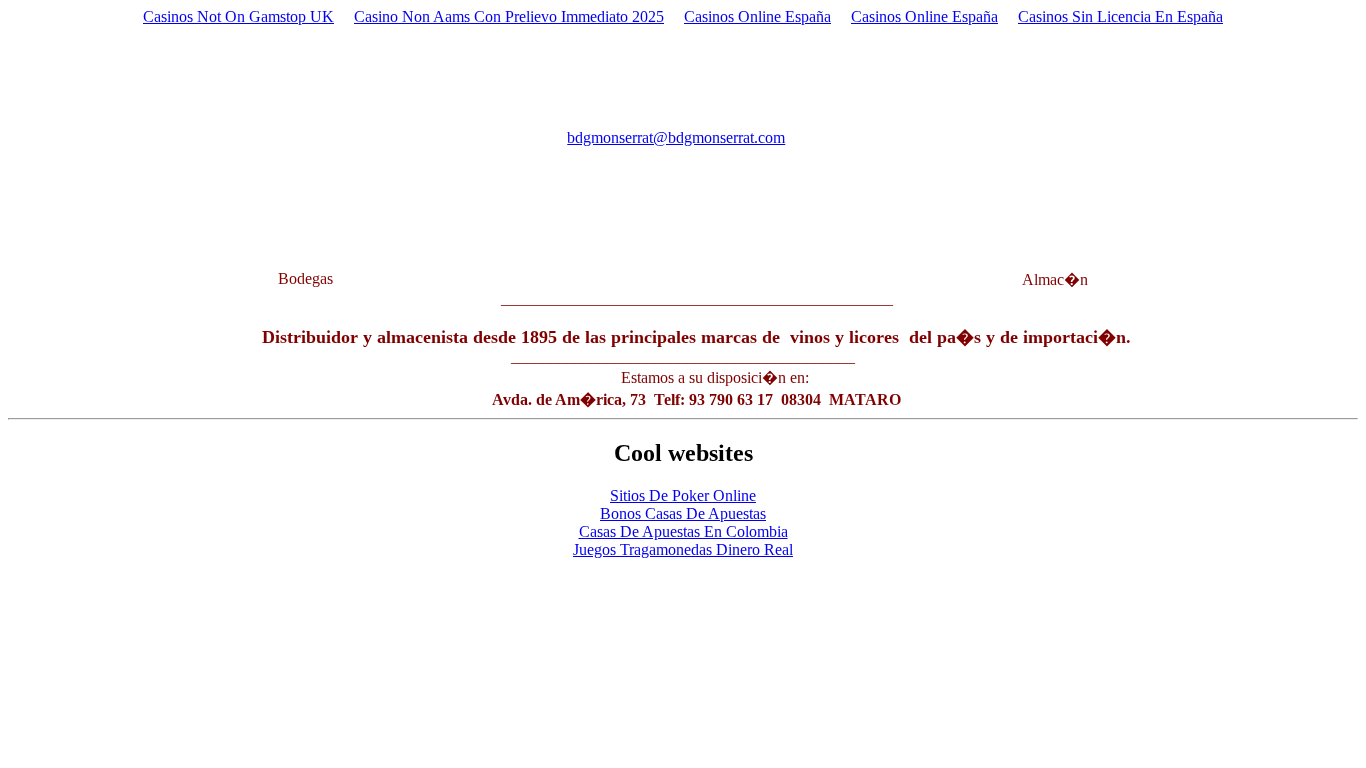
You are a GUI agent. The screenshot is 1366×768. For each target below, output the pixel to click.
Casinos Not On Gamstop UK (238, 16)
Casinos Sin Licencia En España (1120, 16)
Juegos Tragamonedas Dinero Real (683, 549)
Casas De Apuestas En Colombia (683, 531)
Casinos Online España (757, 16)
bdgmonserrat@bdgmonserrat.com (676, 137)
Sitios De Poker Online (683, 495)
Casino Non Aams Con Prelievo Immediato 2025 (509, 16)
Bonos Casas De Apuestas (683, 513)
